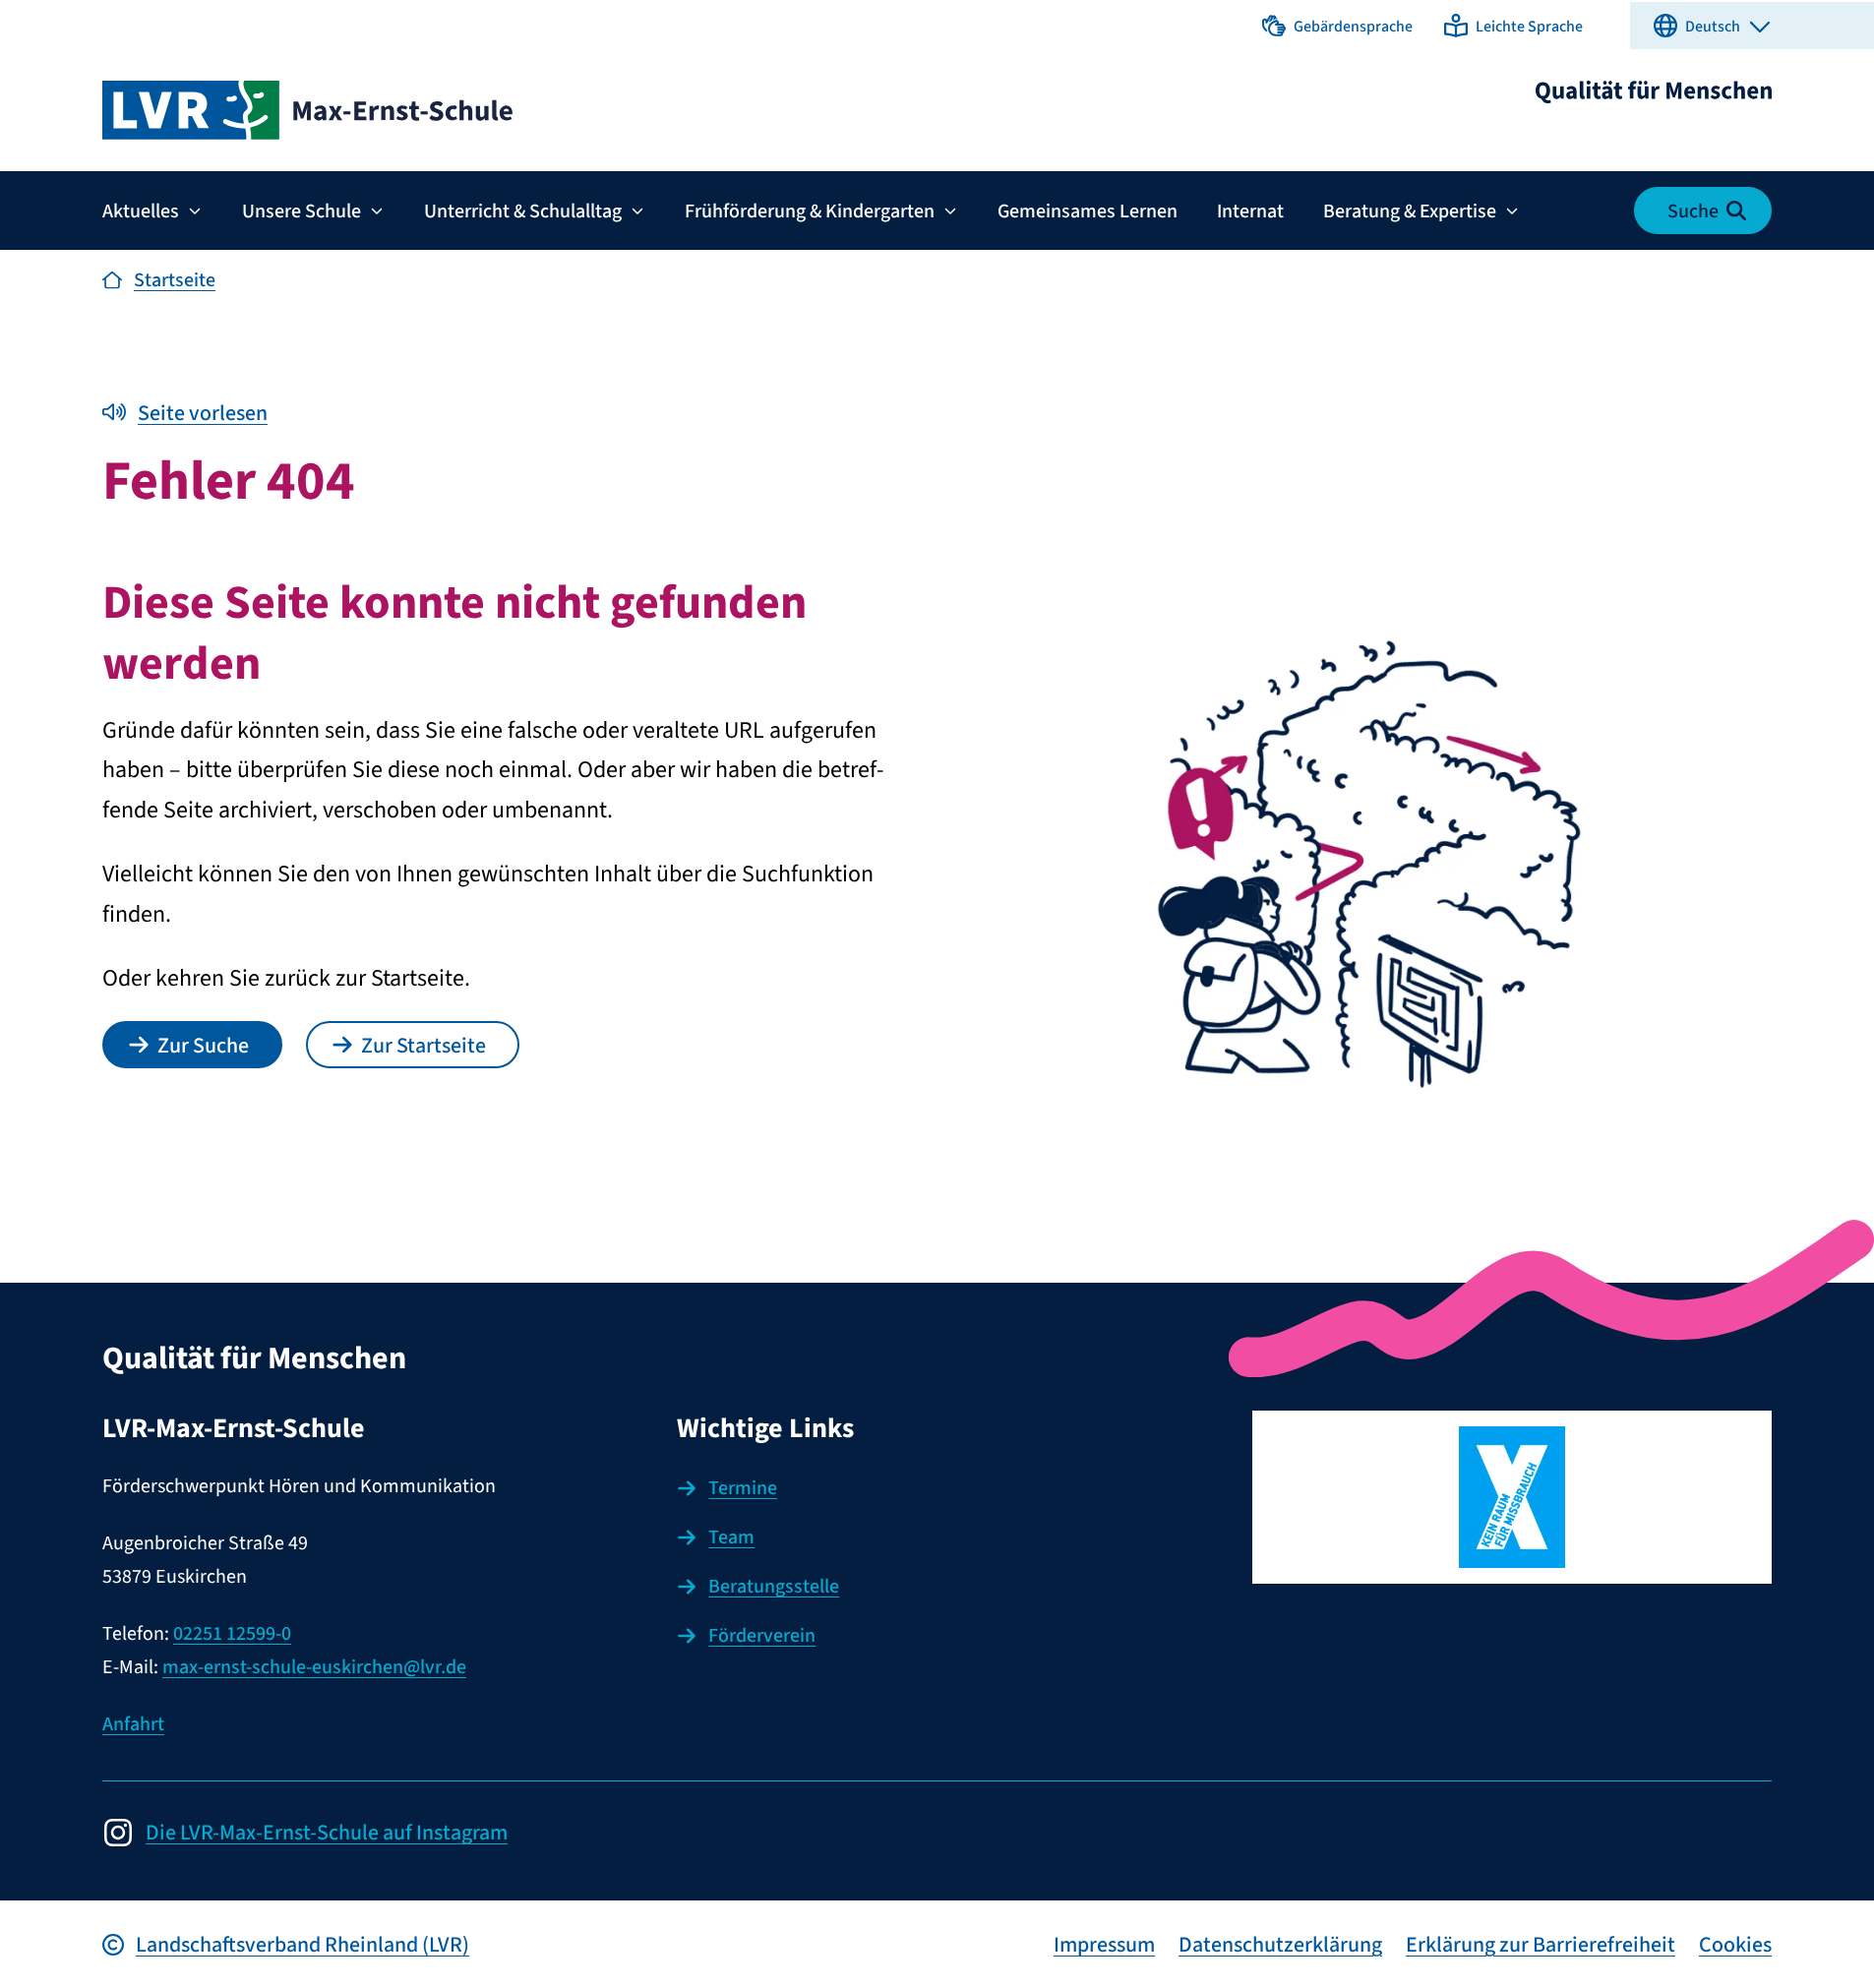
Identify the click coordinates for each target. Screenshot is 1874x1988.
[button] (1337, 26)
